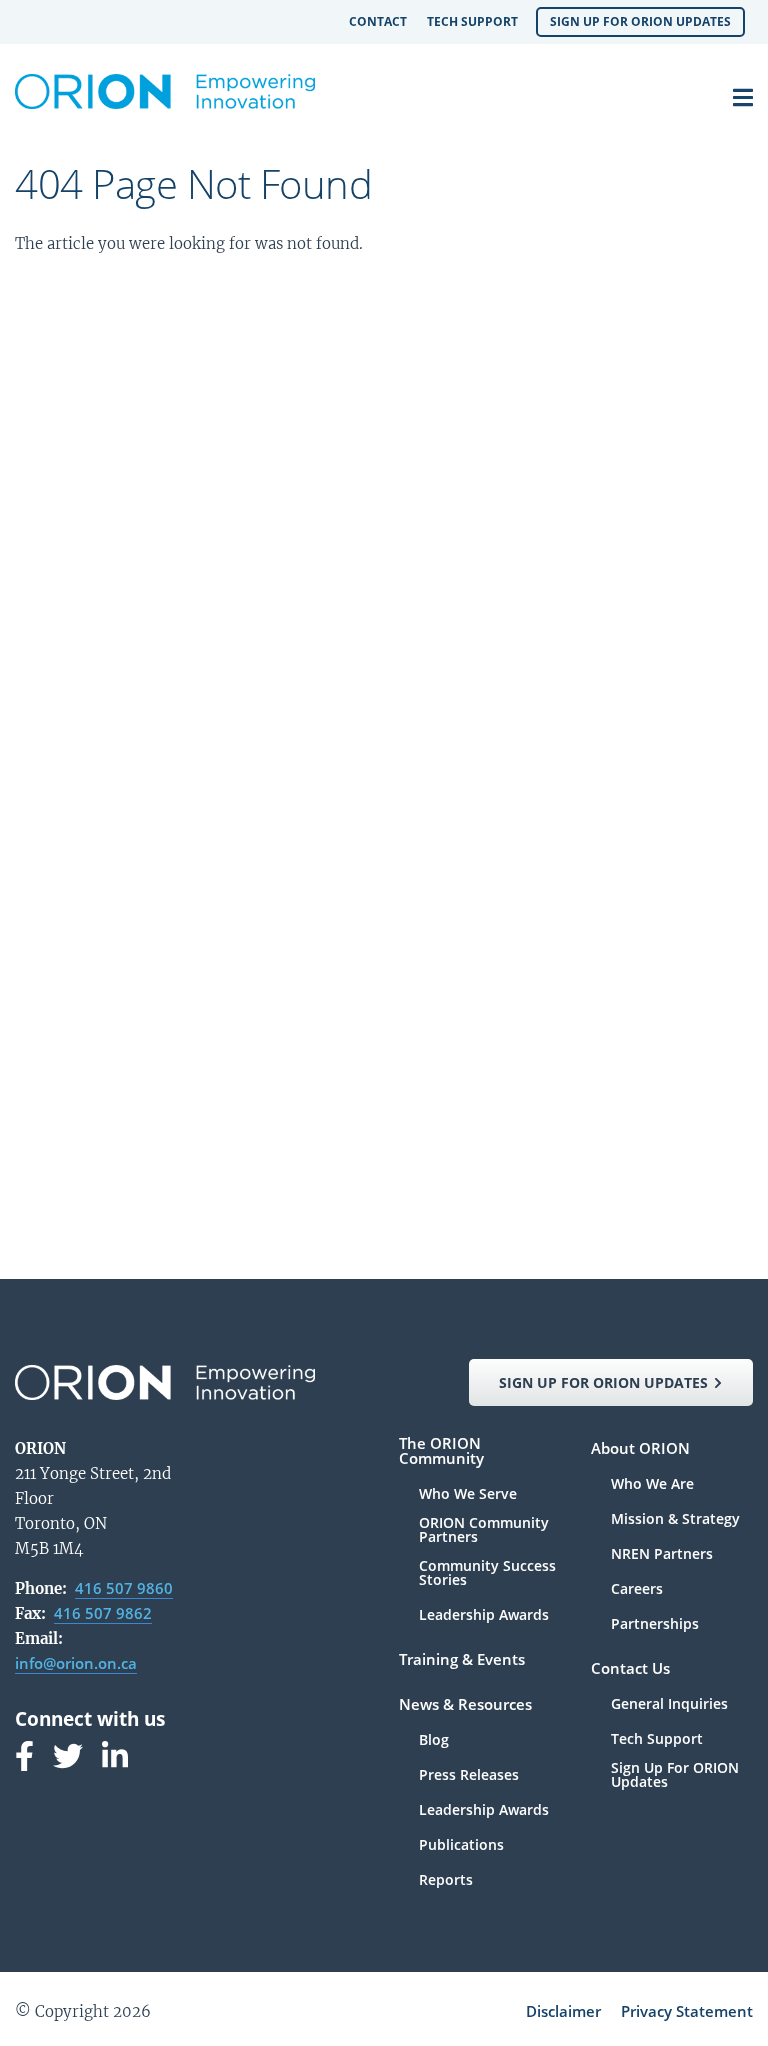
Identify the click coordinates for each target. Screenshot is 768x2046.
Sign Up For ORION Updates (640, 21)
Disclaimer (563, 2011)
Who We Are (652, 1485)
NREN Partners (662, 1555)
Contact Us (630, 1669)
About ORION (640, 1449)
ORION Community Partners (484, 1531)
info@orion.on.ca (76, 1663)
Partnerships (655, 1624)
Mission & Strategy (675, 1520)
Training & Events (462, 1660)
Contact (378, 21)
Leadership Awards (484, 1615)
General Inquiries (669, 1705)
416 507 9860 (124, 1588)
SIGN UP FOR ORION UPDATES (603, 1382)
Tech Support (472, 21)
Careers (637, 1590)
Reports (446, 1880)
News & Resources (465, 1705)
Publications (461, 1846)
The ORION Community (441, 1452)
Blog (434, 1741)
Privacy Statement (687, 2011)
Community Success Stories (487, 1574)
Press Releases (469, 1776)
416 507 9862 (103, 1613)
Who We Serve (468, 1495)
